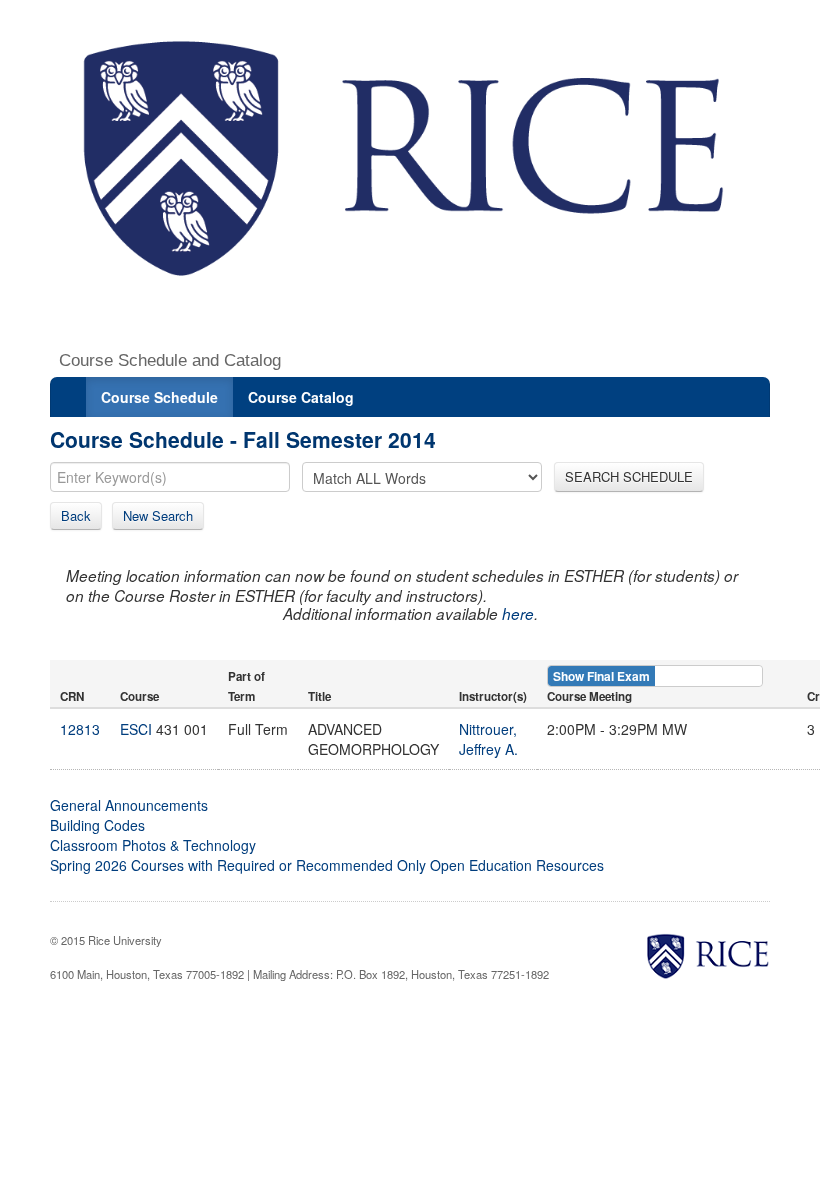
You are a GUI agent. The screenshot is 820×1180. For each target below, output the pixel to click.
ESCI (136, 729)
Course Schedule (159, 397)
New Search (158, 515)
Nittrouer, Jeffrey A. (488, 739)
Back (76, 515)
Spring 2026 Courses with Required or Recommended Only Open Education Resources (327, 865)
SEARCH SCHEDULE (629, 476)
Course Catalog (301, 397)
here (518, 613)
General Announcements (129, 805)
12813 (80, 729)
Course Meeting (589, 696)
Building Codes (97, 825)
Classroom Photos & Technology (153, 845)
